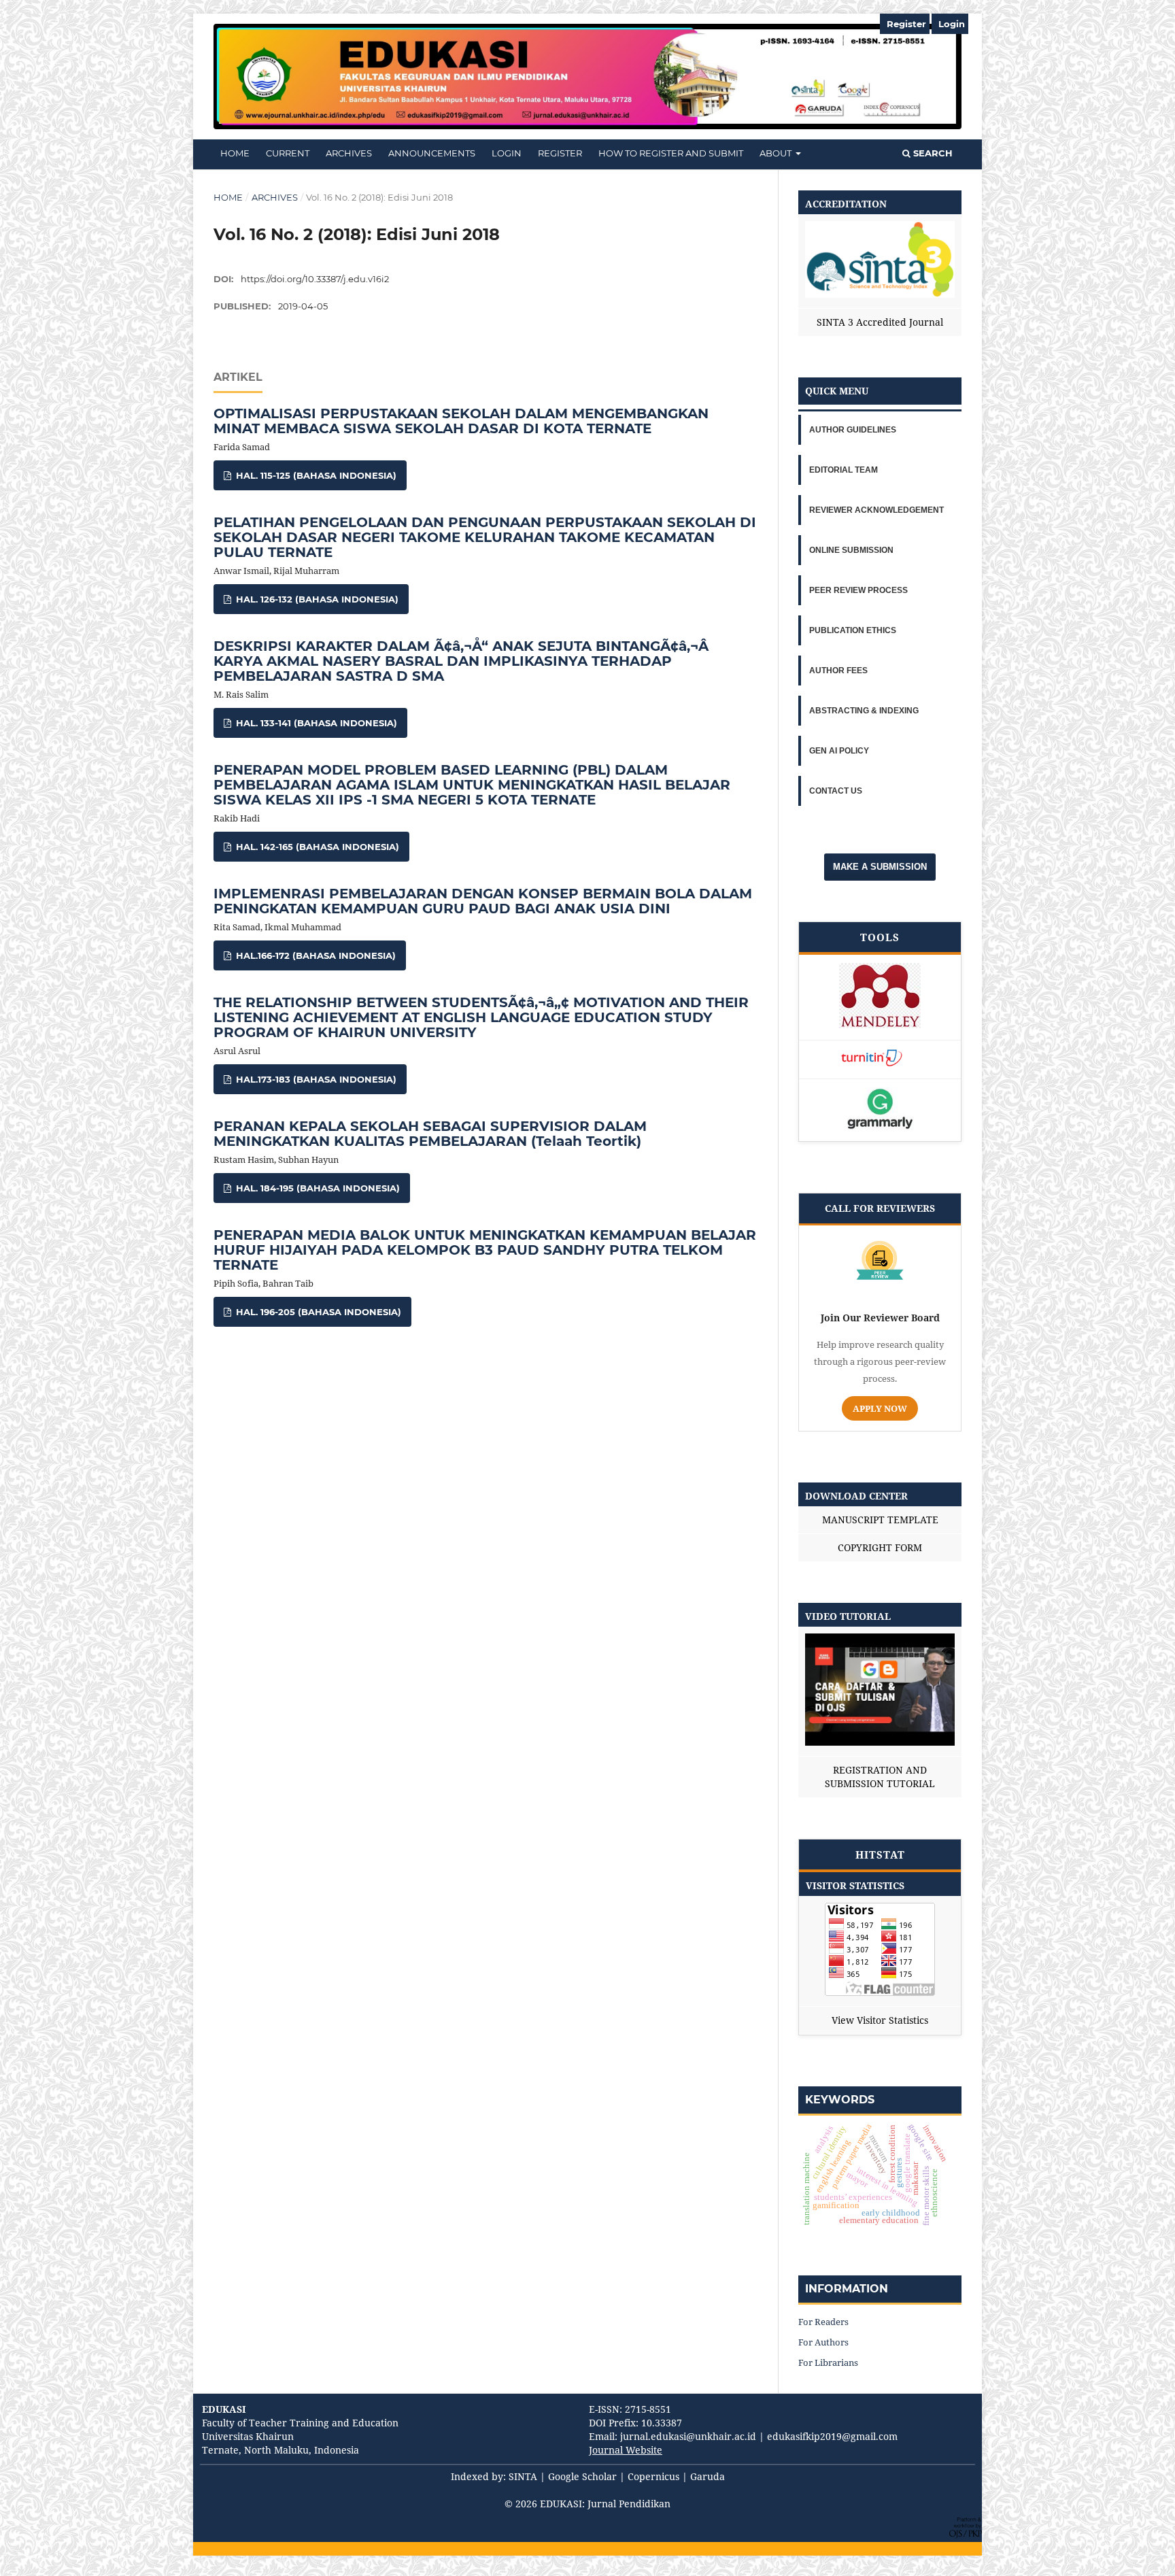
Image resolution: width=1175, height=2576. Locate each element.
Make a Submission (880, 867)
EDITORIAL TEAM (844, 470)
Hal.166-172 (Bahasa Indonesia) (314, 955)
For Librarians (828, 2362)
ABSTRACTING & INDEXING (864, 711)
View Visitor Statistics (880, 2020)
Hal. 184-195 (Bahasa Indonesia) (317, 1188)
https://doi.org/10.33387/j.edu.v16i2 (315, 279)
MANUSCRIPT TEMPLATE (880, 1520)
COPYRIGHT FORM (880, 1547)
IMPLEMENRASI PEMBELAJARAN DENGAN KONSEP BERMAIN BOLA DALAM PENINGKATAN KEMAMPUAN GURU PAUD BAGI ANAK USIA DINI (483, 901)
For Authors (823, 2342)
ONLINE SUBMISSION (851, 550)
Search (932, 153)
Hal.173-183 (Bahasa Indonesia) (315, 1079)
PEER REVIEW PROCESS (858, 590)
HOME (235, 153)
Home (228, 197)
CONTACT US (836, 791)
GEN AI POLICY (839, 751)
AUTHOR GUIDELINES (853, 430)
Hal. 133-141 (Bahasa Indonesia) (315, 723)
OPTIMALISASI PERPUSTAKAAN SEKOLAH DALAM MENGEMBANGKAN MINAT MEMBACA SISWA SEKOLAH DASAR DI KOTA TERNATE (461, 421)
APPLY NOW (880, 1408)
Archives (349, 153)
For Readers (823, 2322)
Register (560, 153)
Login (507, 153)
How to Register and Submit (671, 153)
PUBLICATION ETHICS (853, 630)
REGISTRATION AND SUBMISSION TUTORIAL (880, 1777)
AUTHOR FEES (838, 671)
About (777, 153)
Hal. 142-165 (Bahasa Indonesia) (316, 847)
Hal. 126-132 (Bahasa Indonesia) (316, 599)
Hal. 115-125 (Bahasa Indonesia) (315, 475)
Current (288, 153)
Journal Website (626, 2450)
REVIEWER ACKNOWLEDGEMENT (876, 510)
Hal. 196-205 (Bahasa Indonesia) (317, 1312)
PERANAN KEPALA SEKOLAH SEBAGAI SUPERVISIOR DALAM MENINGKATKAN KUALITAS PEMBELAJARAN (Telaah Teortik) (430, 1134)
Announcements (432, 153)
